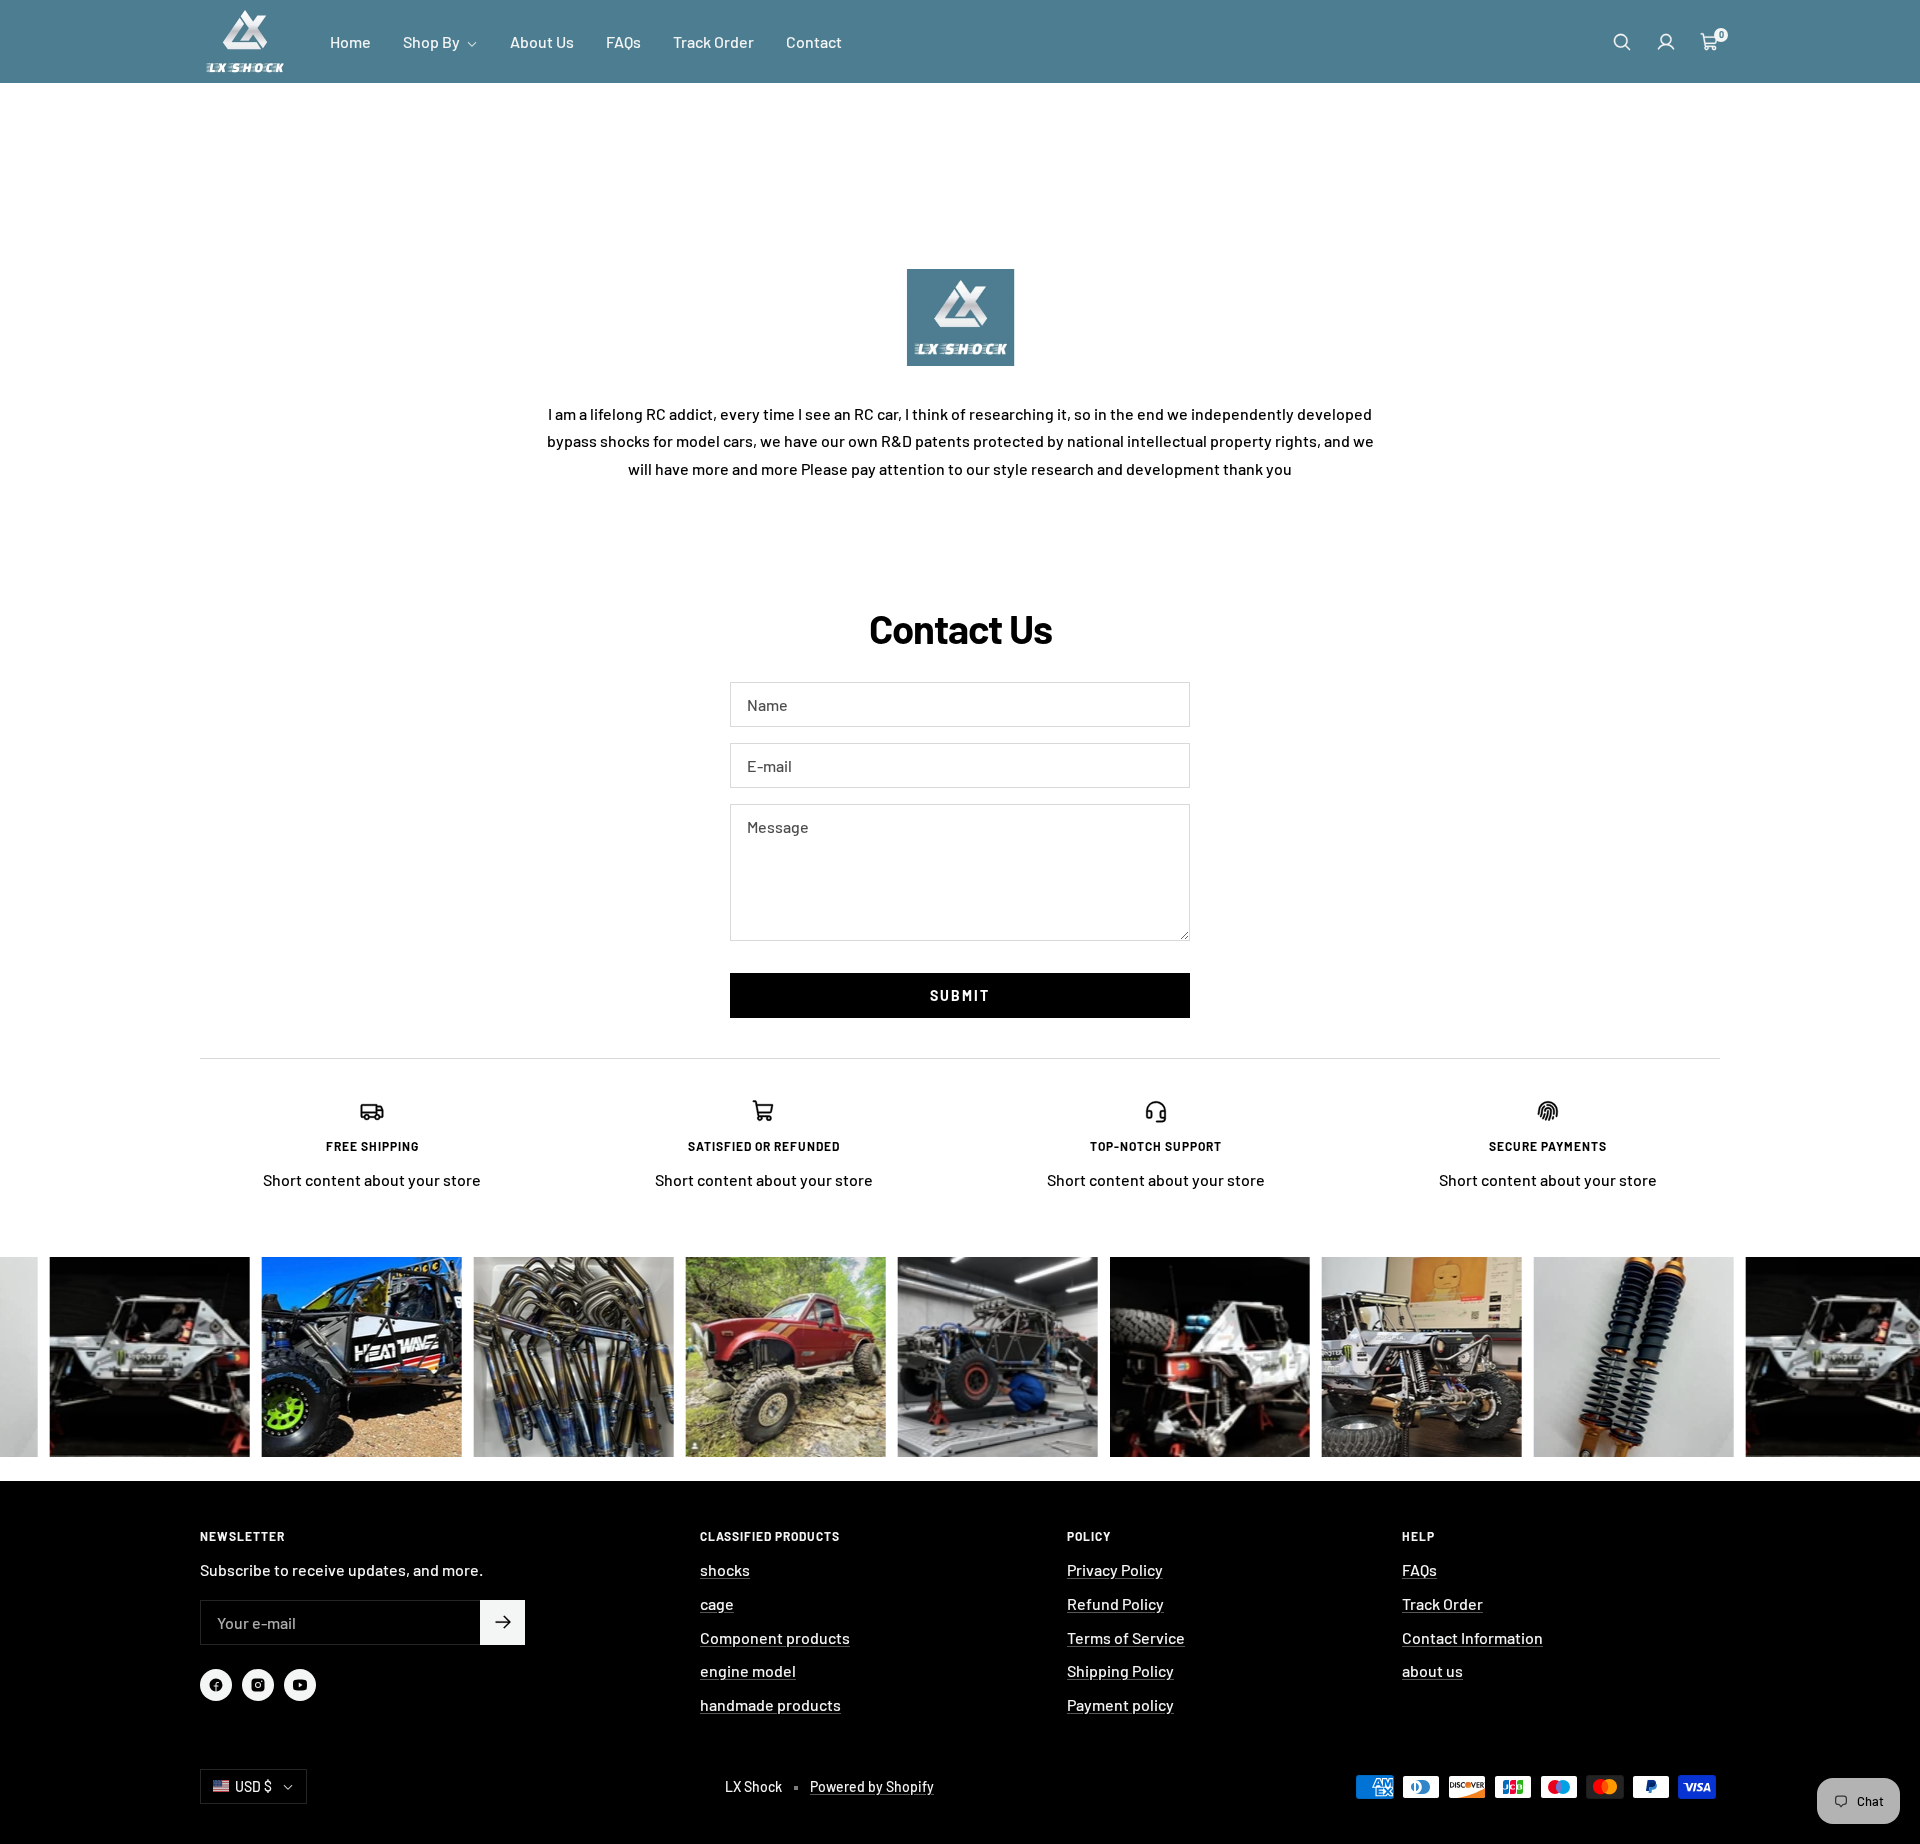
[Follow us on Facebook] (216, 1685)
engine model (748, 1670)
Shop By (433, 41)
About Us (542, 41)
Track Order (713, 41)
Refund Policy (1115, 1603)
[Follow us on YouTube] (300, 1685)
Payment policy (1120, 1704)
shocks (725, 1569)
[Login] (1666, 42)
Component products (775, 1637)
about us (1432, 1670)
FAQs (623, 41)
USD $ (253, 1786)
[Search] (1622, 42)
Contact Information (1472, 1637)
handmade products (770, 1704)
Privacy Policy (1115, 1569)
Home (350, 41)
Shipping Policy (1120, 1670)
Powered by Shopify (872, 1786)
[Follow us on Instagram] (258, 1685)
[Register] (502, 1622)
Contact (814, 41)
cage (717, 1603)
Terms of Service (1126, 1637)
